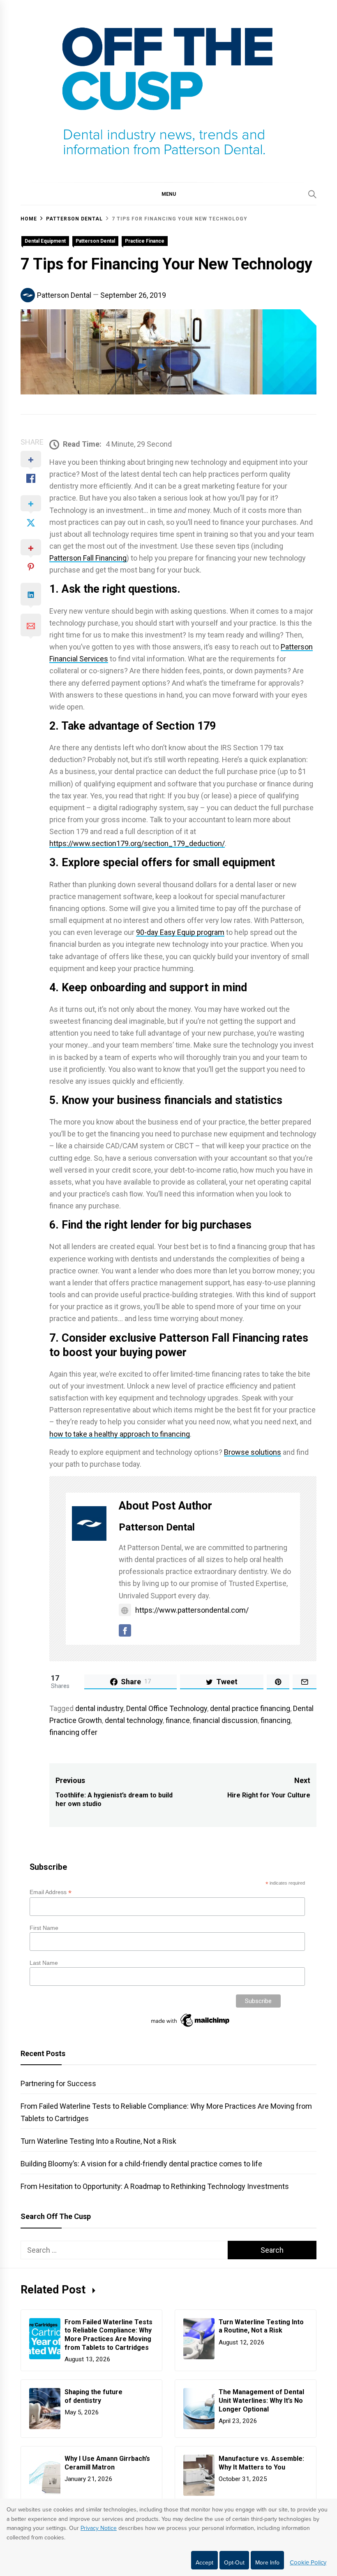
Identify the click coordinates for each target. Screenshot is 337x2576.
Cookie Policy (308, 2562)
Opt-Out (234, 2563)
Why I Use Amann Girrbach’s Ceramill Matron (107, 2463)
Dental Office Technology (167, 1708)
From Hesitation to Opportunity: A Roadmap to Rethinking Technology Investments (155, 2186)
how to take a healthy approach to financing (120, 1434)
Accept (204, 2563)
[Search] (312, 194)
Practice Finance (145, 241)
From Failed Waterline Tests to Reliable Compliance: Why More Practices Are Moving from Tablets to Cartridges (108, 2335)
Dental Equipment (45, 241)
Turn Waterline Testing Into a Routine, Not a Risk (98, 2141)
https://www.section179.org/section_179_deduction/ (137, 843)
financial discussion (225, 1720)
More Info (267, 2563)
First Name (44, 1928)
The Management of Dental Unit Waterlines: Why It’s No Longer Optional (261, 2401)
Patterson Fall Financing (88, 558)
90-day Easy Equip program (180, 932)
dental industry (99, 1708)
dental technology (134, 1720)
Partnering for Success (58, 2083)
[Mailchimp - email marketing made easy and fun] (191, 2027)
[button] (168, 194)
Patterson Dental (95, 241)
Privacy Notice (99, 2528)
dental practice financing (250, 1708)
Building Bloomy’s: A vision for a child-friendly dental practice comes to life (141, 2164)
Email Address (51, 1892)
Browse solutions (253, 1452)
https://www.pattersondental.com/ (192, 1610)
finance (178, 1720)
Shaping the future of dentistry (93, 2396)
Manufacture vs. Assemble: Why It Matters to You (261, 2463)
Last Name (44, 1963)
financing (276, 1720)
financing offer (73, 1732)
